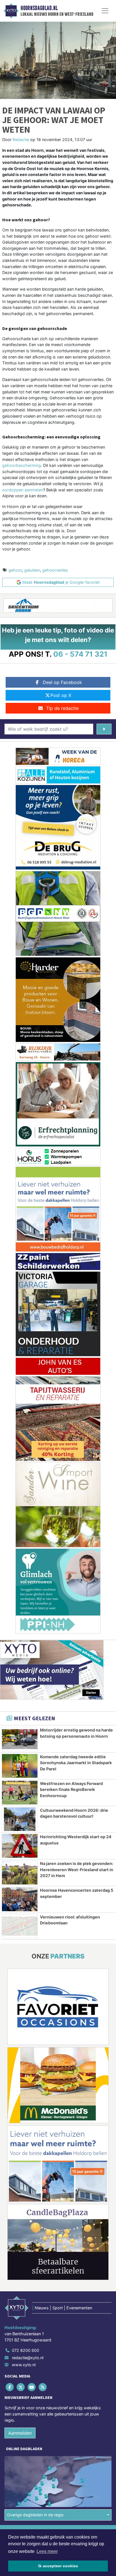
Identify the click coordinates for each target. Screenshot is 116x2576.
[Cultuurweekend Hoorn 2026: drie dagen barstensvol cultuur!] (20, 1819)
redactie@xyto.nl (28, 2358)
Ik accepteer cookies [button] (58, 2566)
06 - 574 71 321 (80, 654)
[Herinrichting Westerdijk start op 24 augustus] (20, 1846)
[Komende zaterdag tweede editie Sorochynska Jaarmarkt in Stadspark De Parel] (20, 1766)
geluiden (32, 570)
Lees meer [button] (47, 2551)
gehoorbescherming (22, 465)
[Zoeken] (104, 729)
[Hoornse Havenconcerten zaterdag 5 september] (20, 1899)
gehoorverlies (55, 570)
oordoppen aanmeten (23, 490)
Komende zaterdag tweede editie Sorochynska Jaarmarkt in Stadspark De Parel (76, 1763)
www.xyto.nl (24, 2365)
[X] (21, 2387)
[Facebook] (10, 2387)
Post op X (61, 695)
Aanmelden (20, 2433)
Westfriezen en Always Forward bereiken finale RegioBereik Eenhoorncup (71, 1790)
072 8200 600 (25, 2350)
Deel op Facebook (62, 682)
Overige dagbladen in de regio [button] (35, 2515)
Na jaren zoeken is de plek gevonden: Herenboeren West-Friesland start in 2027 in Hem (77, 1869)
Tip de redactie (62, 708)
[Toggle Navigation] (105, 11)
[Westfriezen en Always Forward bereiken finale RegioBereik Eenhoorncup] (20, 1793)
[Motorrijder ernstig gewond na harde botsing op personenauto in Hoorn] (20, 1739)
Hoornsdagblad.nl (39, 8)
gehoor (15, 570)
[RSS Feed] (43, 2387)
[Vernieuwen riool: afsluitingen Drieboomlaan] (20, 1926)
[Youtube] (32, 2387)
